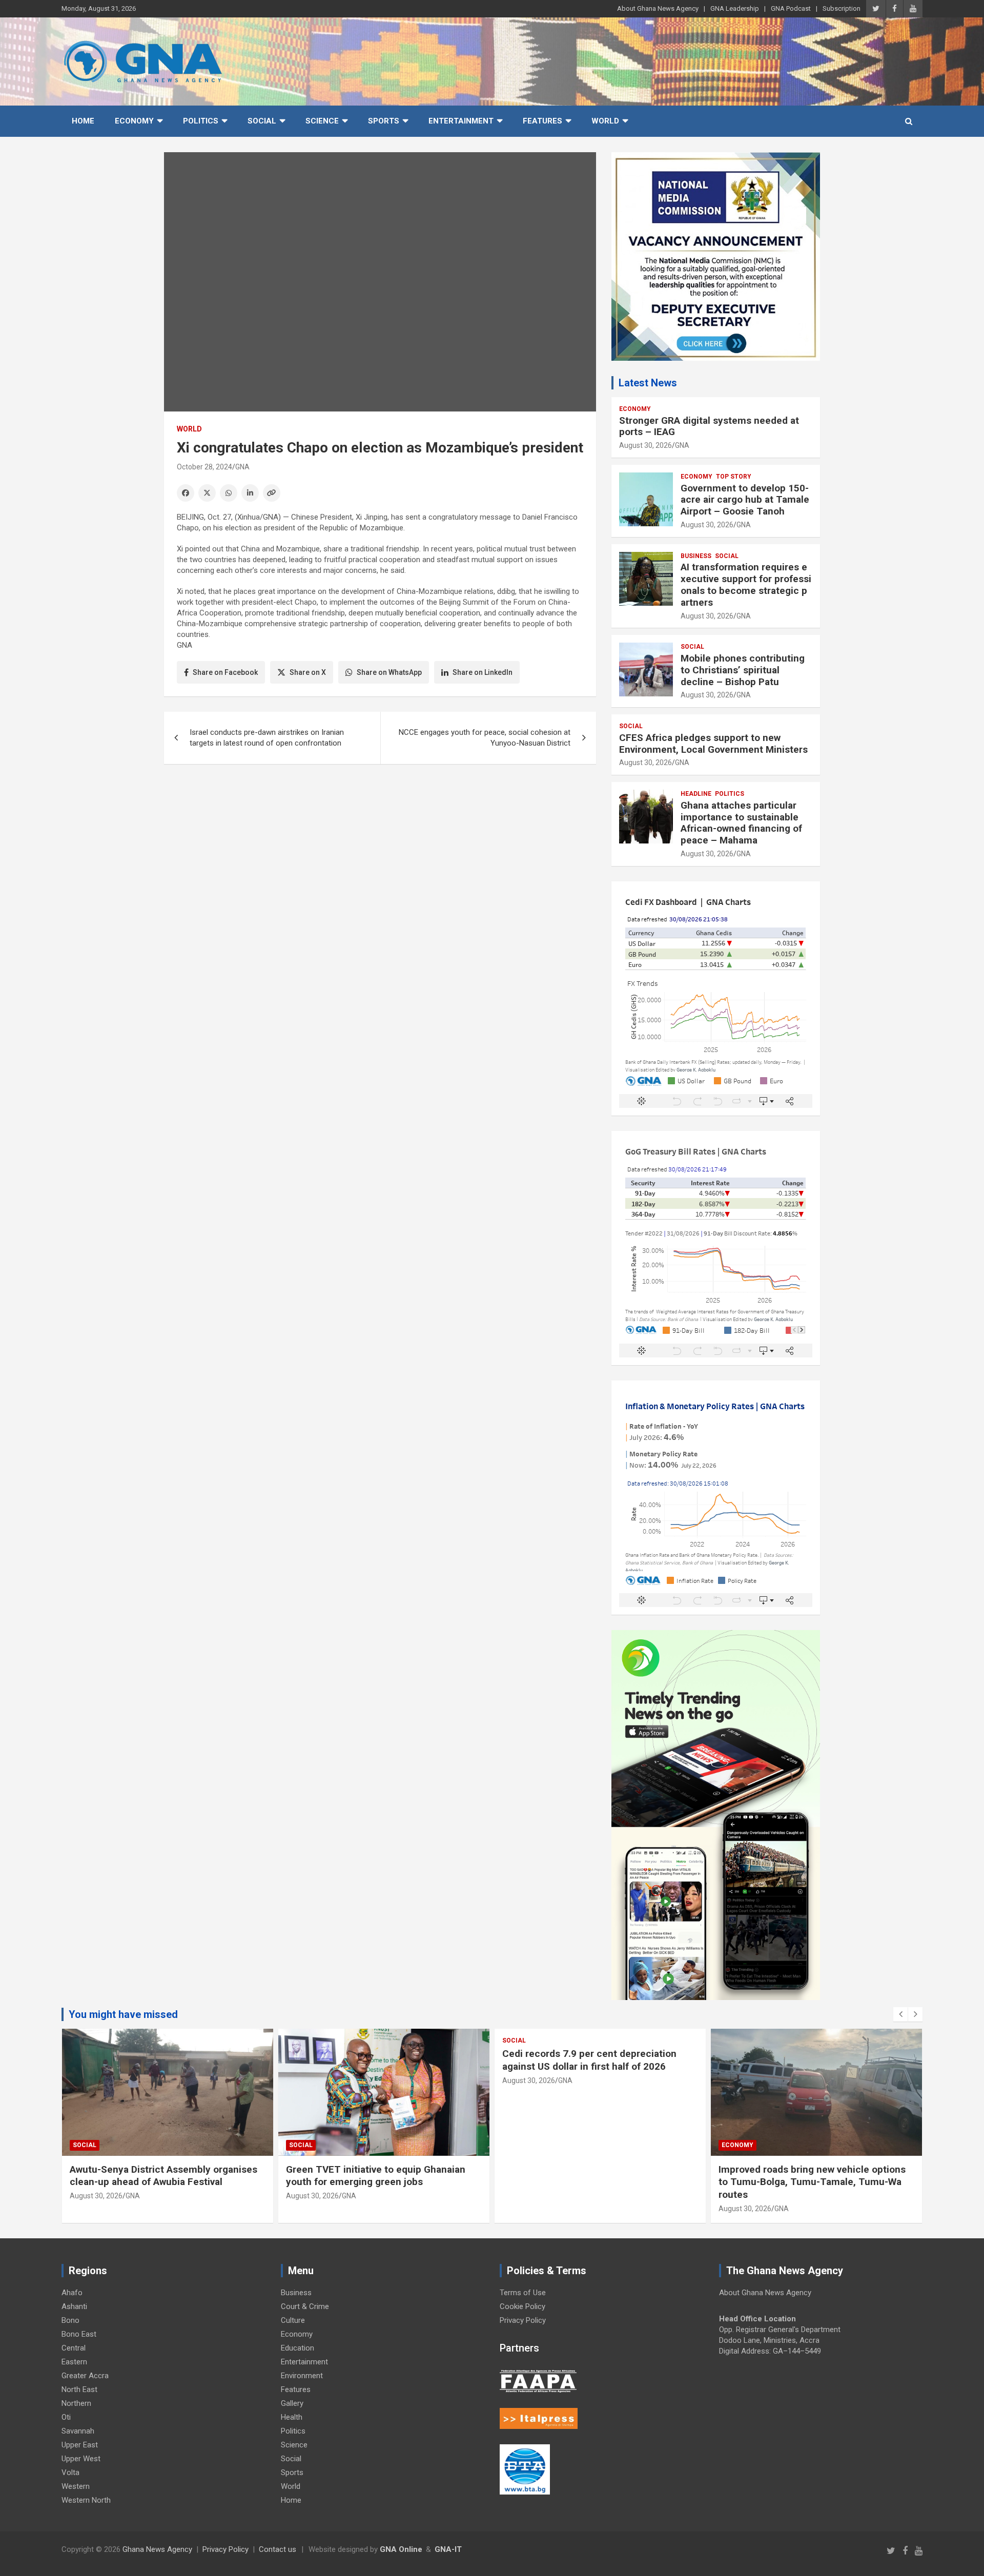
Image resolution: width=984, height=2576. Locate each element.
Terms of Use (523, 2293)
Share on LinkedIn (483, 672)
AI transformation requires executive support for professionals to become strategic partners (746, 584)
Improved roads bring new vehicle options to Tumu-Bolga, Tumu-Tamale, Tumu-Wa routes (812, 2182)
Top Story (734, 477)
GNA (242, 467)
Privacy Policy (523, 2320)
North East (79, 2389)
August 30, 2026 (645, 445)
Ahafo (72, 2293)
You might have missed (123, 2014)
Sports (384, 121)
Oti (66, 2417)
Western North (86, 2500)
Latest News (648, 383)
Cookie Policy (522, 2306)
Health (292, 2417)
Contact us (278, 2549)
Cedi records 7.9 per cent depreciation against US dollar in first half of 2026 (589, 2060)
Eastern (74, 2362)
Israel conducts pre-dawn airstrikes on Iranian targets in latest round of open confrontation (267, 738)
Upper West (81, 2459)
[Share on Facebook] (186, 493)
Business (696, 556)
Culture (293, 2320)
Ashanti (74, 2306)
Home (83, 121)
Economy (134, 121)
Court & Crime (305, 2306)
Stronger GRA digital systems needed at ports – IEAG (709, 426)
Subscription (842, 8)
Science (322, 121)
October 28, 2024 (204, 467)
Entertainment (461, 121)
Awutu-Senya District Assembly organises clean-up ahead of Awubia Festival (163, 2176)
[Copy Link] (272, 493)
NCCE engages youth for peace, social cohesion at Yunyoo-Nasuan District (485, 738)
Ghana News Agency (157, 2549)
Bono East (79, 2334)
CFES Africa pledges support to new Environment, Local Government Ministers (713, 744)
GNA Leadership (735, 8)
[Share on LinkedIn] (250, 493)
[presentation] (900, 2014)
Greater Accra (85, 2376)
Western (76, 2486)
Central (74, 2348)
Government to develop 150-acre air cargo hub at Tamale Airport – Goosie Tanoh (745, 500)
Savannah (78, 2431)
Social (262, 121)
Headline (696, 794)
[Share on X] (207, 493)
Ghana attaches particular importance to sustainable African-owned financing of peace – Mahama (741, 823)
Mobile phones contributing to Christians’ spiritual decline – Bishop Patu (743, 670)
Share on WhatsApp (389, 672)
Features (542, 121)
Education (298, 2348)
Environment (302, 2376)
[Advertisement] (380, 851)
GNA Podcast (791, 8)
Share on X (308, 672)
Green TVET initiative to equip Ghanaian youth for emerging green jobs (376, 2176)
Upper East (80, 2445)
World (605, 121)
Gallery (292, 2403)
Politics (201, 121)
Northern (76, 2403)
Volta (70, 2472)
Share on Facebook (225, 672)
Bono (70, 2320)
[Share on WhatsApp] (229, 493)
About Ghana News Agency (658, 8)
